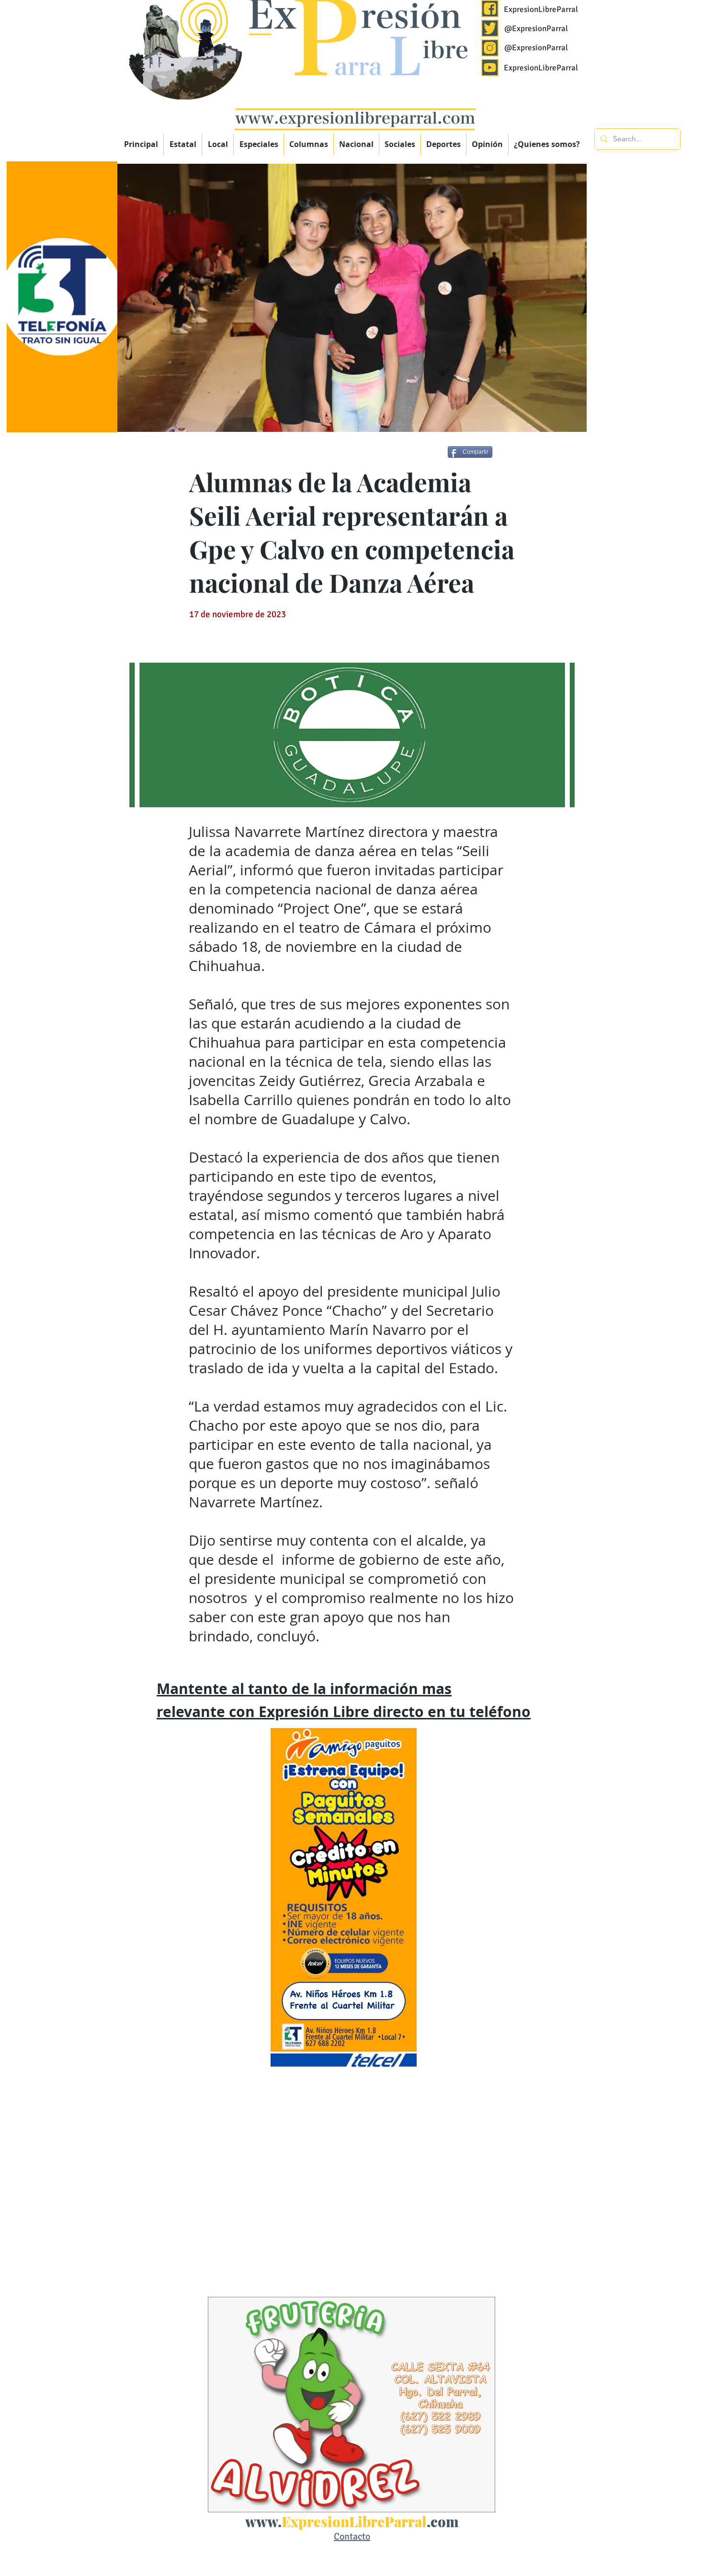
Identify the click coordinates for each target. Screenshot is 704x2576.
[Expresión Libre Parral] (490, 9)
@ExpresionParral (536, 28)
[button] (259, 144)
